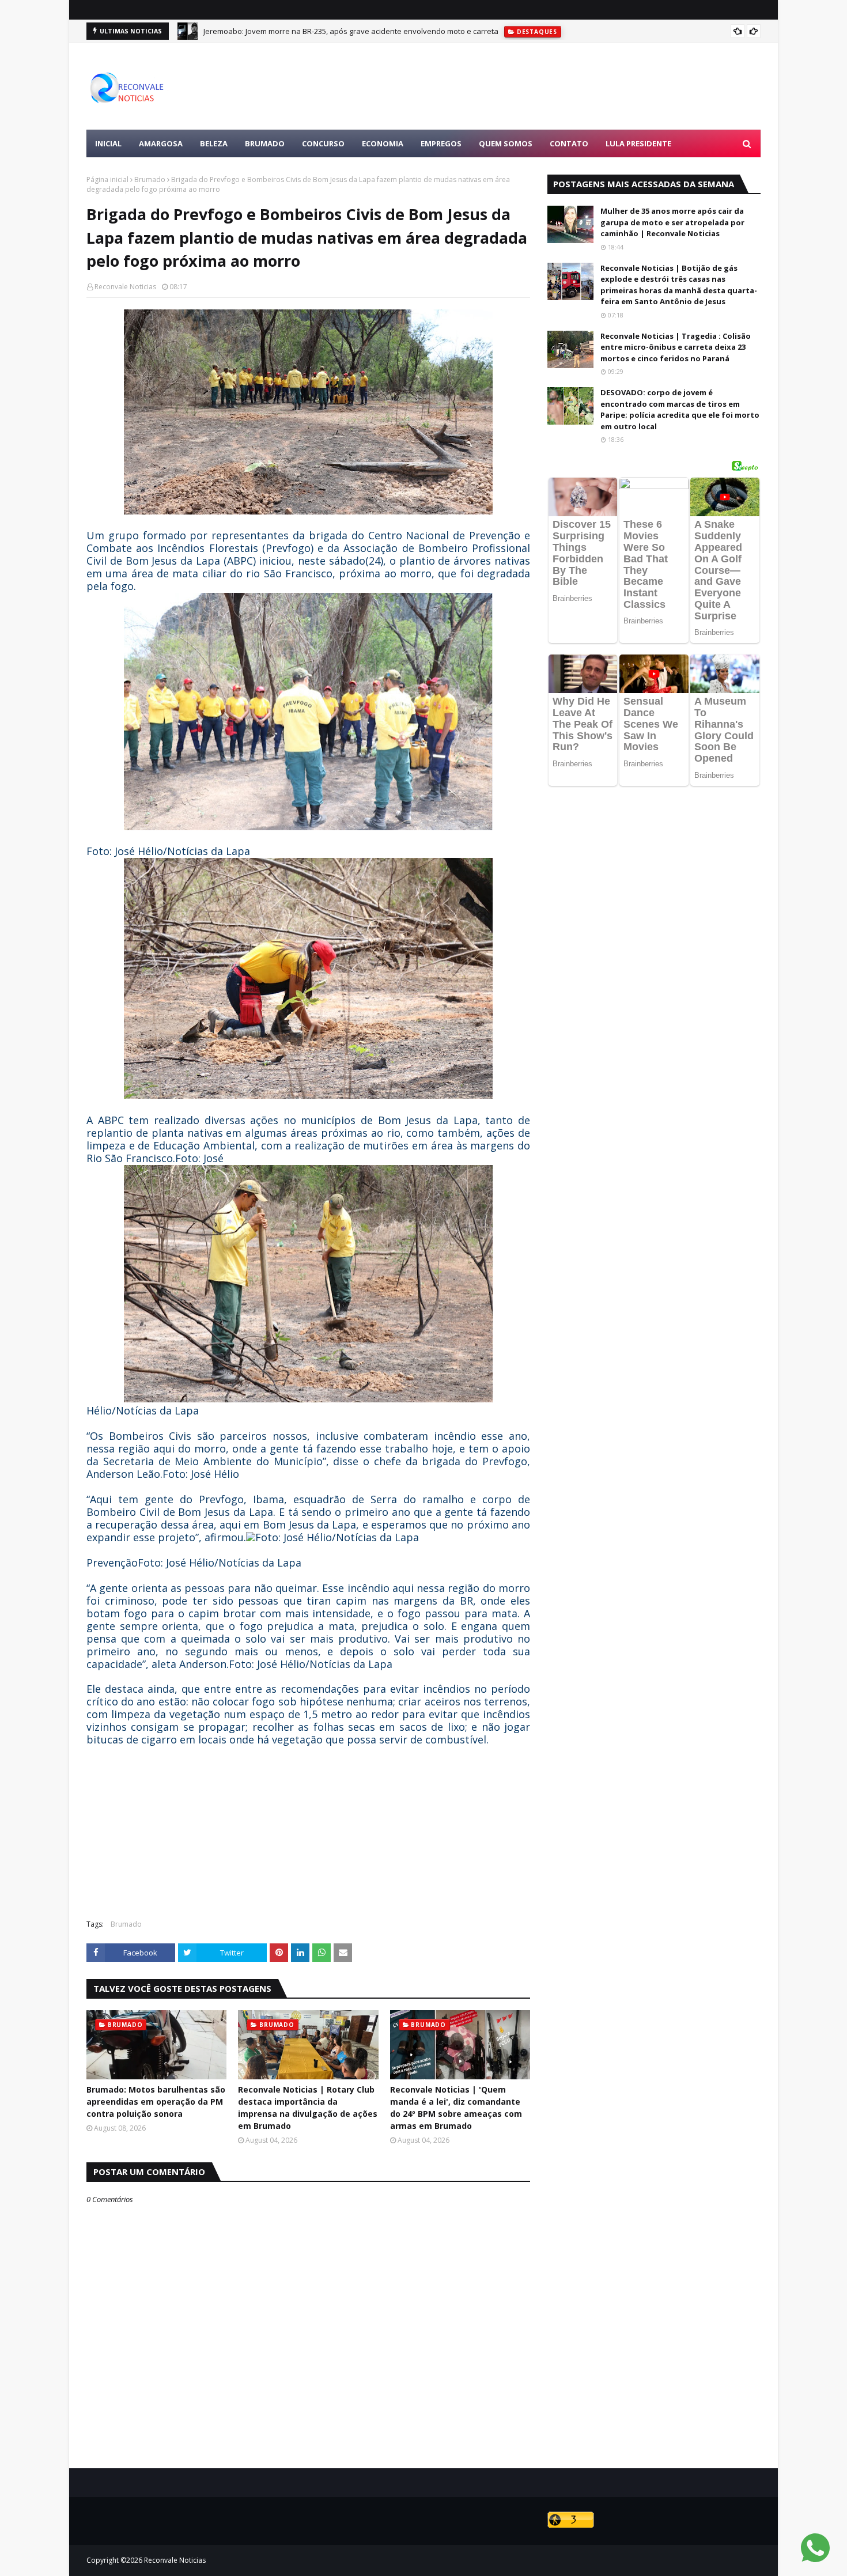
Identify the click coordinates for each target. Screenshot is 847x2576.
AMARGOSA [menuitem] (161, 143)
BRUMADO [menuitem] (265, 143)
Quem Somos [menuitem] (506, 143)
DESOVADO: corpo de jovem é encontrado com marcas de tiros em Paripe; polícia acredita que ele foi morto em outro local (680, 409)
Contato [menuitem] (569, 143)
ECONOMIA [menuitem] (383, 143)
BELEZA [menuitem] (214, 143)
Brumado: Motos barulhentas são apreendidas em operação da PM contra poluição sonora (156, 2102)
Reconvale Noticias (125, 287)
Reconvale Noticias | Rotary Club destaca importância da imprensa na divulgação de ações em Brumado (308, 2108)
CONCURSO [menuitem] (323, 143)
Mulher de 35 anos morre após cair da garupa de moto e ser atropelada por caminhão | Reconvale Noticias (672, 222)
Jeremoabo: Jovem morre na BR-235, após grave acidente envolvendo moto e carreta (351, 31)
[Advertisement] (551, 86)
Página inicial (107, 179)
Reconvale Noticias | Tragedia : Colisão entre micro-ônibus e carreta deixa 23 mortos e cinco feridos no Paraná (676, 347)
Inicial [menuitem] (108, 143)
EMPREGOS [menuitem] (441, 143)
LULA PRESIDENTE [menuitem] (638, 143)
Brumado (150, 179)
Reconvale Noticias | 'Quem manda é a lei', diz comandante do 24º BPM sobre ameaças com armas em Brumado (456, 2108)
